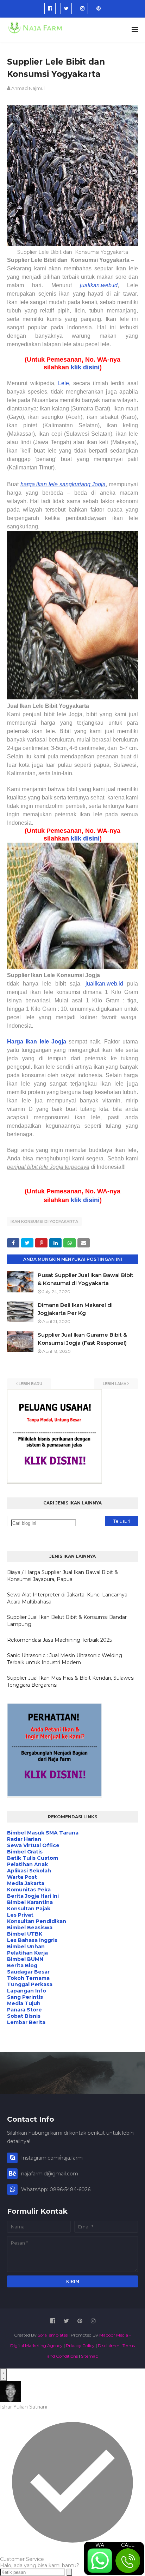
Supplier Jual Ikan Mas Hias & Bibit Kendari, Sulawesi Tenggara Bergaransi (71, 1681)
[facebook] (50, 8)
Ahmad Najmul (28, 88)
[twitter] (66, 8)
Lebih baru (30, 1384)
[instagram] (82, 8)
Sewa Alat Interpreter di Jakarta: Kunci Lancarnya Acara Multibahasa (67, 1598)
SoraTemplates (53, 2335)
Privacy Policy (80, 2346)
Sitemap (90, 2356)
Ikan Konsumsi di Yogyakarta (44, 1221)
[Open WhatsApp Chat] (4, 2375)
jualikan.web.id (104, 984)
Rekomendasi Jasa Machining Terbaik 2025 (59, 1640)
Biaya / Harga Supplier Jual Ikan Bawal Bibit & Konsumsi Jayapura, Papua (62, 1576)
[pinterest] (99, 8)
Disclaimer (109, 2346)
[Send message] (69, 2572)
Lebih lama (115, 1384)
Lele (64, 383)
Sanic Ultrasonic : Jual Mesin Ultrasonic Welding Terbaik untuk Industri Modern (65, 1659)
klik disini (85, 367)
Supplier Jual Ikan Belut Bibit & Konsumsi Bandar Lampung (67, 1621)
